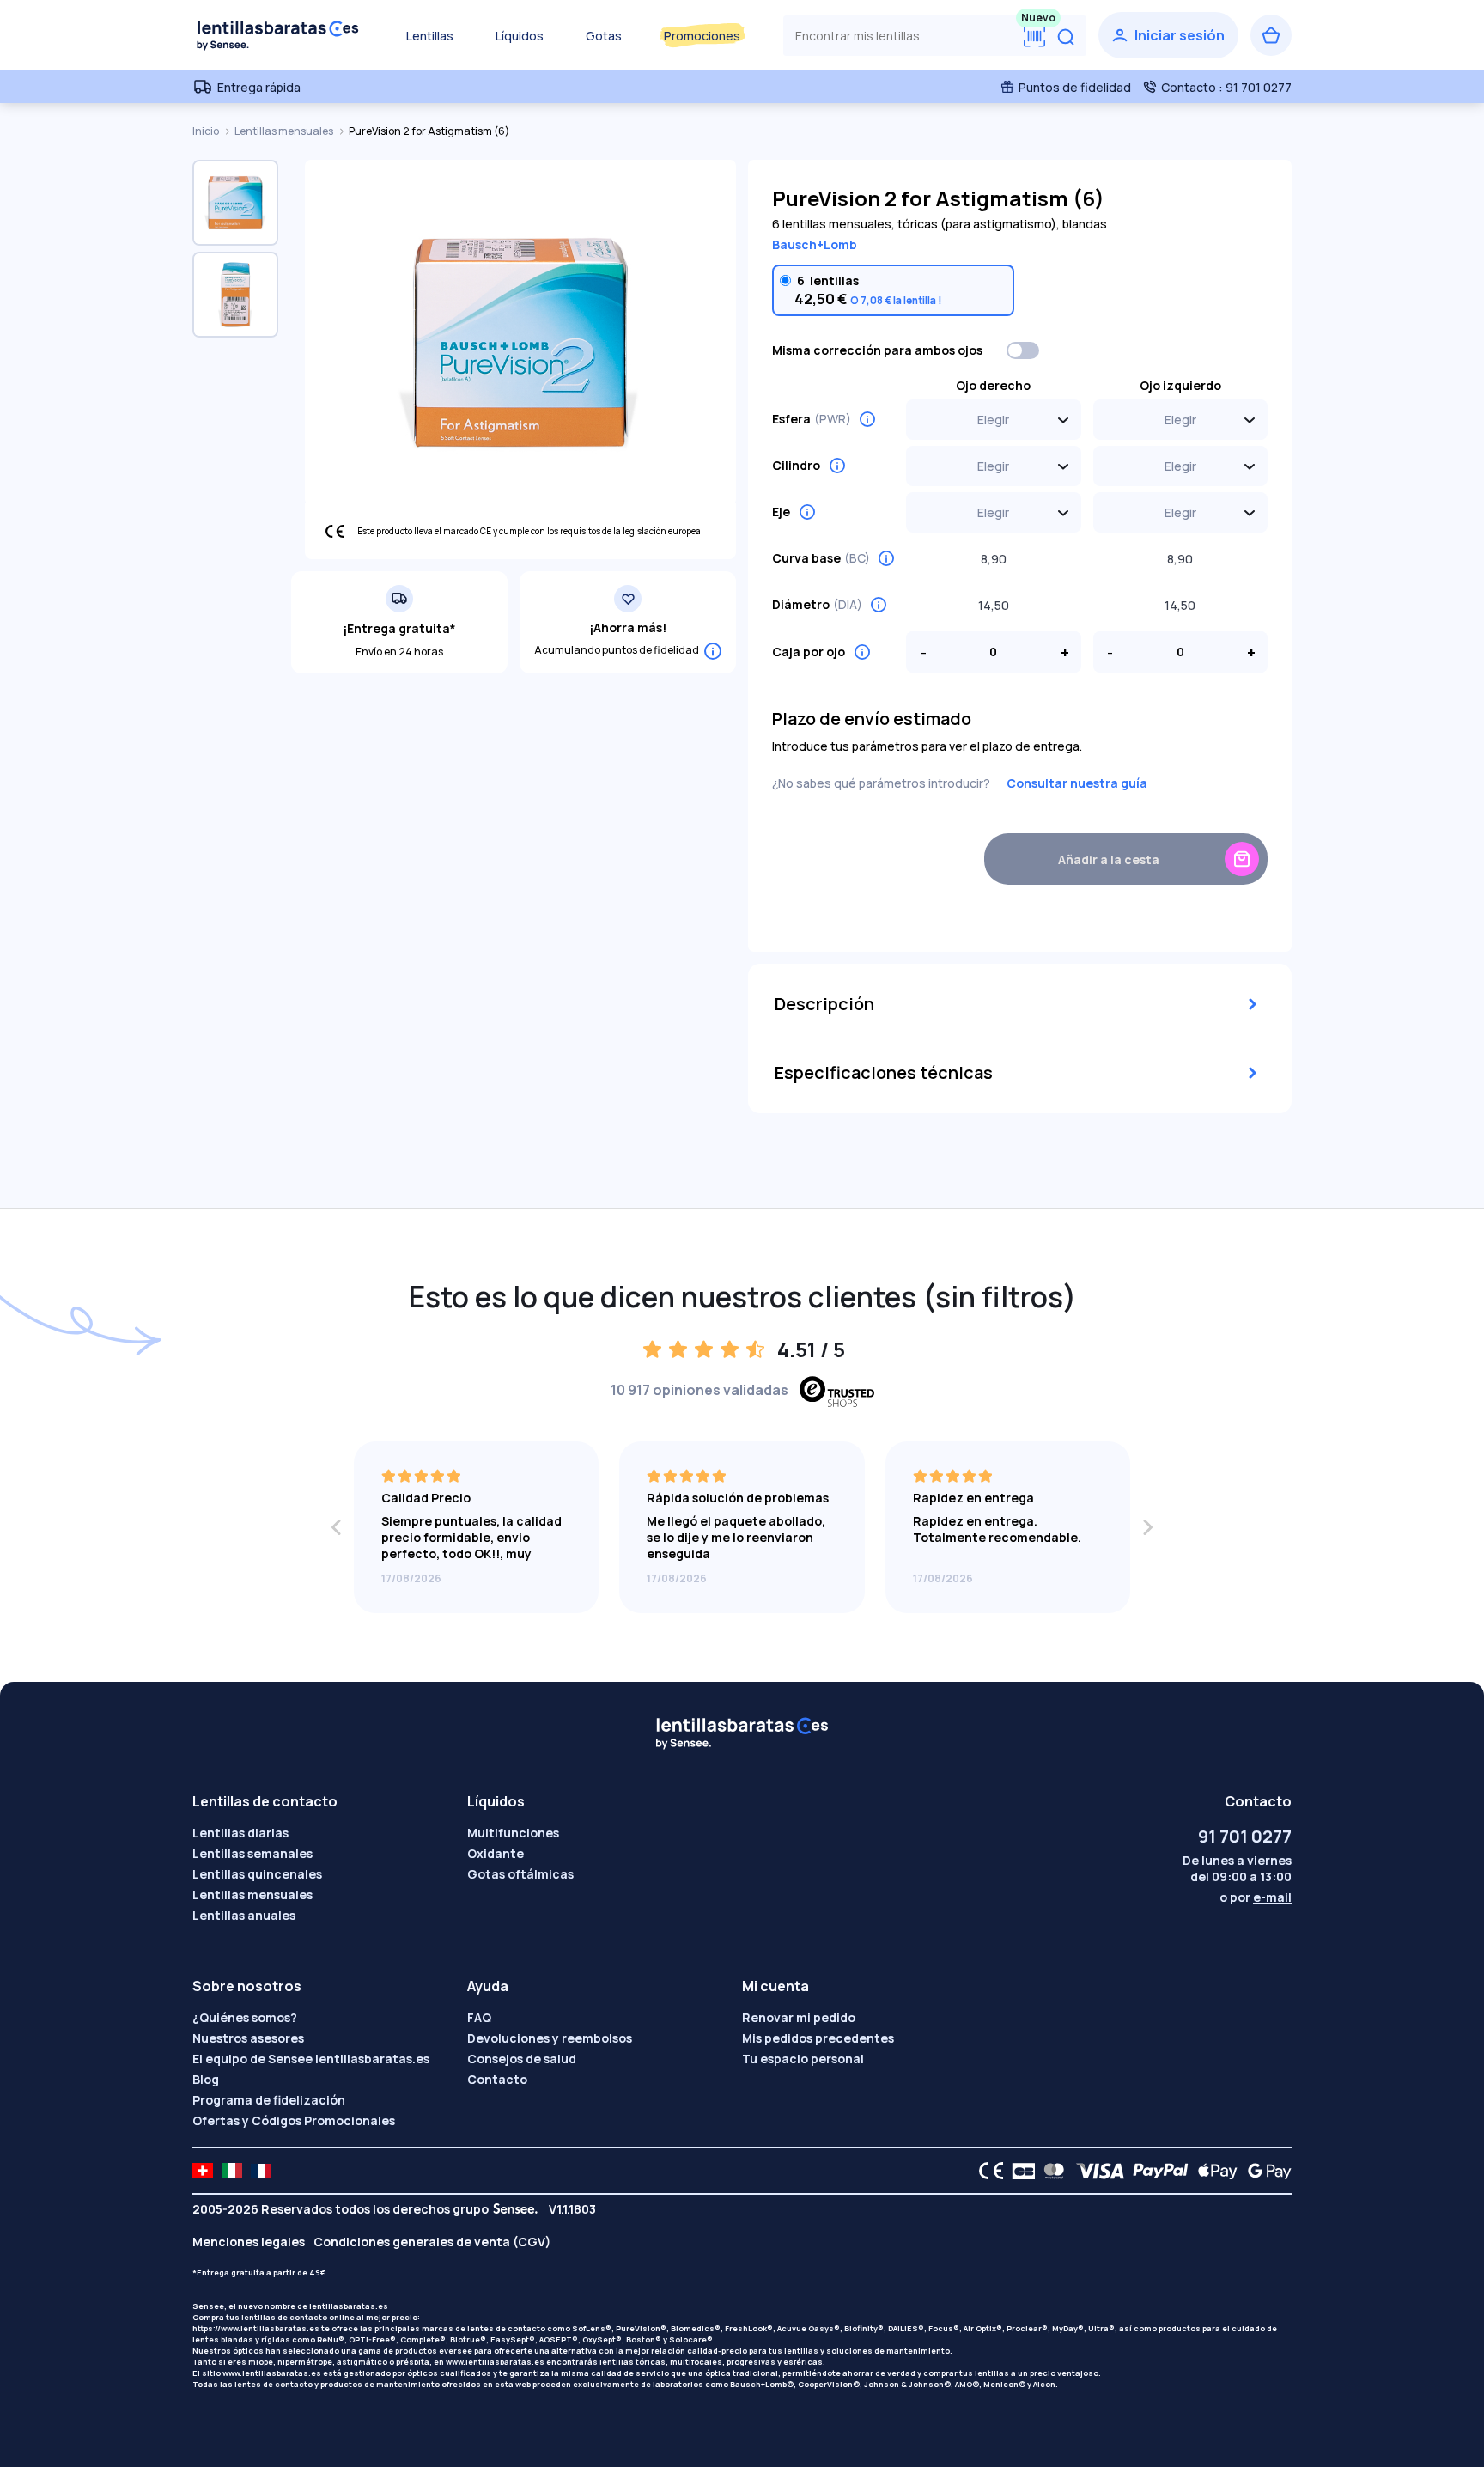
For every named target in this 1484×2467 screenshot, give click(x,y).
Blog (206, 2079)
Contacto (497, 2079)
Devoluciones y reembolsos (550, 2038)
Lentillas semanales (252, 1853)
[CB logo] (1019, 2171)
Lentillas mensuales (285, 131)
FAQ (479, 2017)
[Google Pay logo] (1265, 2171)
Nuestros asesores (248, 2038)
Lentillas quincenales (257, 1874)
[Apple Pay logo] (1213, 2171)
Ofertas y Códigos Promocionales (294, 2120)
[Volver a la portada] (278, 35)
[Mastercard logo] (1051, 2171)
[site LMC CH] (203, 2171)
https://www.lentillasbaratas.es (256, 2328)
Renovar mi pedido (799, 2017)
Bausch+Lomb (815, 244)
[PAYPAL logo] (1157, 2171)
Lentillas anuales (244, 1915)
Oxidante (496, 1853)
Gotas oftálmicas (520, 1874)
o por (1256, 1897)
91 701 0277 (1245, 1836)
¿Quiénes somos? (245, 2017)
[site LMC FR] (261, 2171)
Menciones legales (249, 2242)
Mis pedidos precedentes (818, 2038)
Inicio (207, 131)
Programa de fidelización (269, 2100)
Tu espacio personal (803, 2059)
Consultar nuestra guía (1077, 783)
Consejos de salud (522, 2059)
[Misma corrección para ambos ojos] (1024, 350)
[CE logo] (987, 2171)
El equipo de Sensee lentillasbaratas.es (311, 2059)
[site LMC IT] (232, 2171)
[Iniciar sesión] (1168, 35)
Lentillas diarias (240, 1833)
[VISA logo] (1095, 2171)
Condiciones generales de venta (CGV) (432, 2242)
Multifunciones (513, 1833)
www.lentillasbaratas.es (495, 2362)
